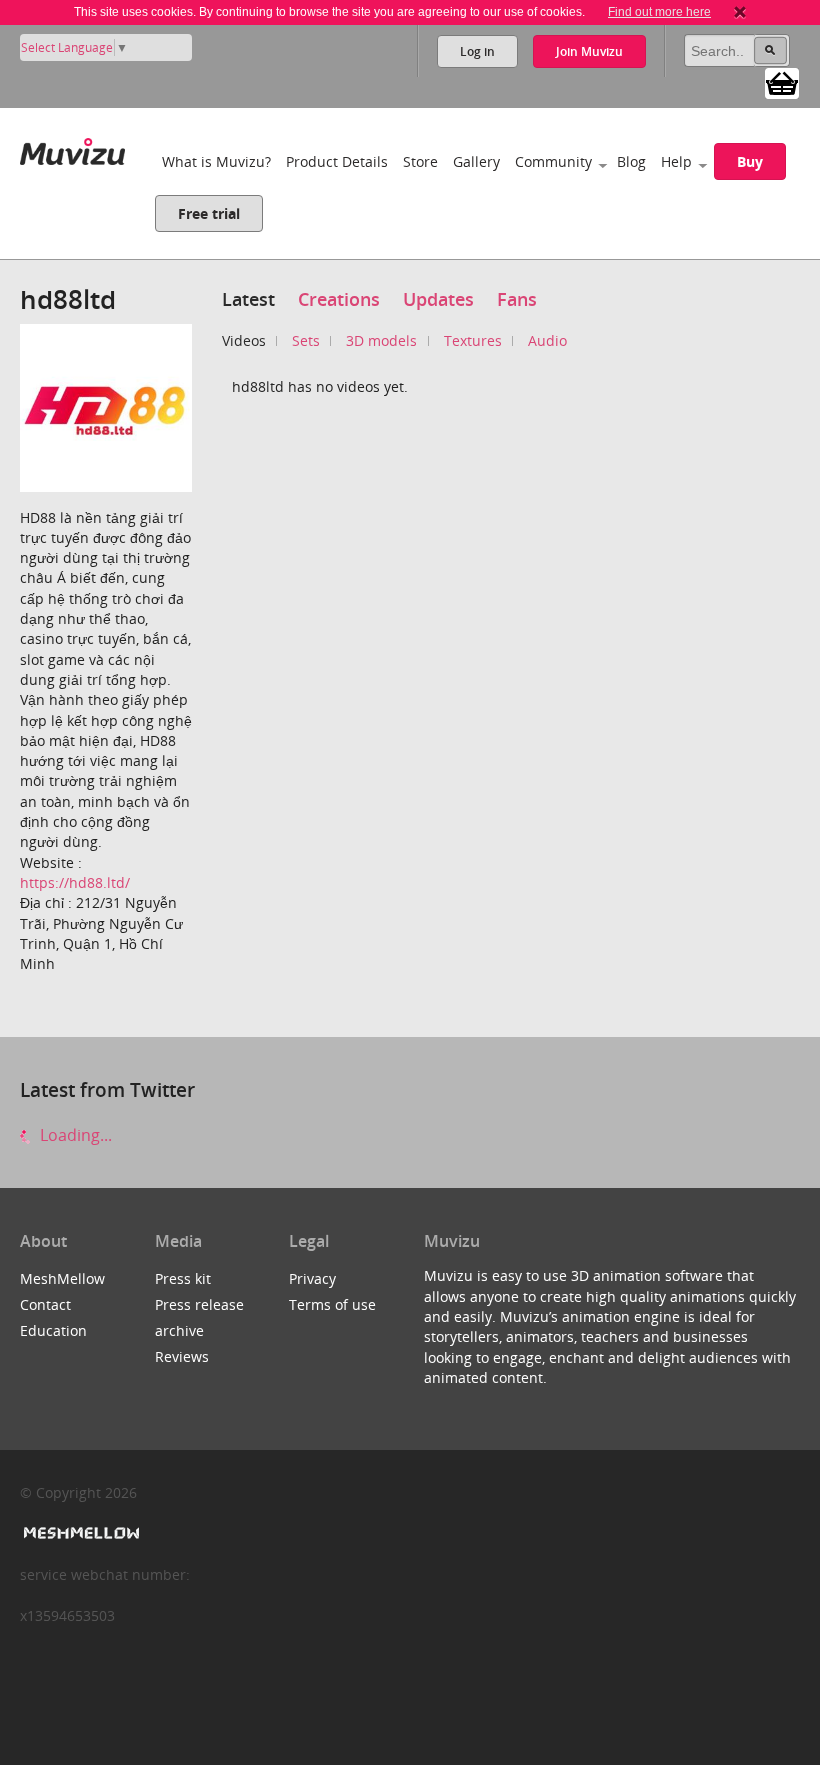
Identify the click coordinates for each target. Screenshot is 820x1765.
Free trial (209, 213)
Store (420, 161)
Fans (517, 299)
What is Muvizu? (216, 161)
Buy (750, 161)
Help (676, 161)
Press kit (183, 1278)
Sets (306, 340)
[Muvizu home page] (72, 147)
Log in (477, 51)
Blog (631, 161)
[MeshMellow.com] (79, 1533)
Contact (45, 1304)
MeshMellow (62, 1278)
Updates (438, 299)
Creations (339, 299)
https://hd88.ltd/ (75, 882)
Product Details (337, 161)
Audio (547, 340)
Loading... (74, 1135)
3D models (381, 340)
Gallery (476, 161)
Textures (473, 340)
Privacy (312, 1278)
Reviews (182, 1356)
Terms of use (332, 1304)
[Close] (740, 12)
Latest (248, 299)
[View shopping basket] (782, 82)
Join (589, 51)
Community (553, 161)
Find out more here (659, 12)
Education (53, 1330)
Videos (244, 340)
